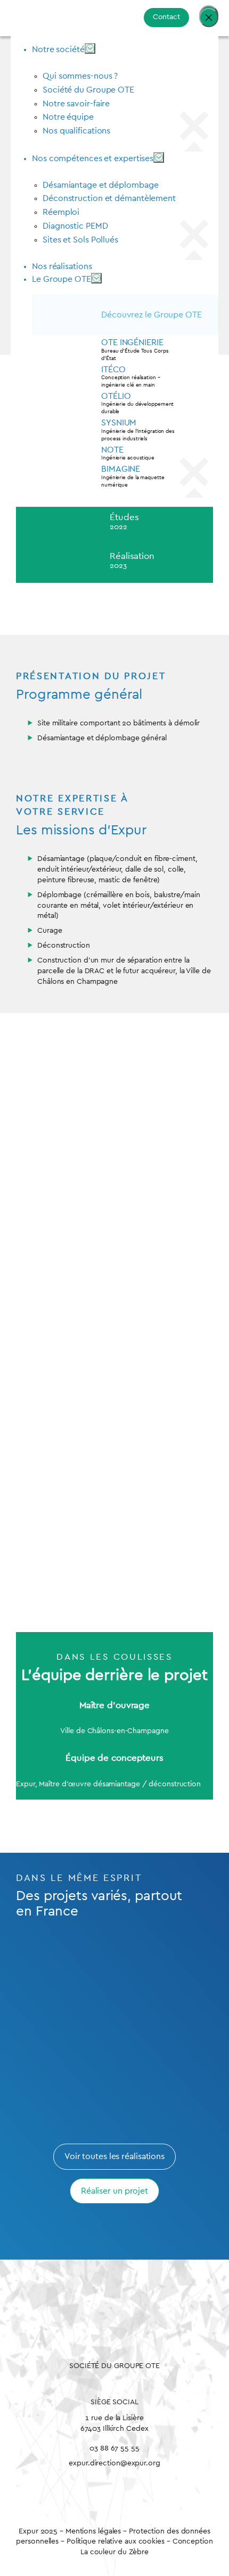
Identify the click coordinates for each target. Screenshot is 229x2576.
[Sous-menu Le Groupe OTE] (96, 278)
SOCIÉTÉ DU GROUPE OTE (114, 2366)
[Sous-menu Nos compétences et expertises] (159, 157)
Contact (166, 17)
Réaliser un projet (114, 2191)
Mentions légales (94, 2531)
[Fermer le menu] (209, 18)
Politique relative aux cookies (116, 2541)
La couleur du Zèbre (114, 2552)
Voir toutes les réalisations (114, 2156)
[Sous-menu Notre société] (90, 48)
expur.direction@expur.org (114, 2463)
